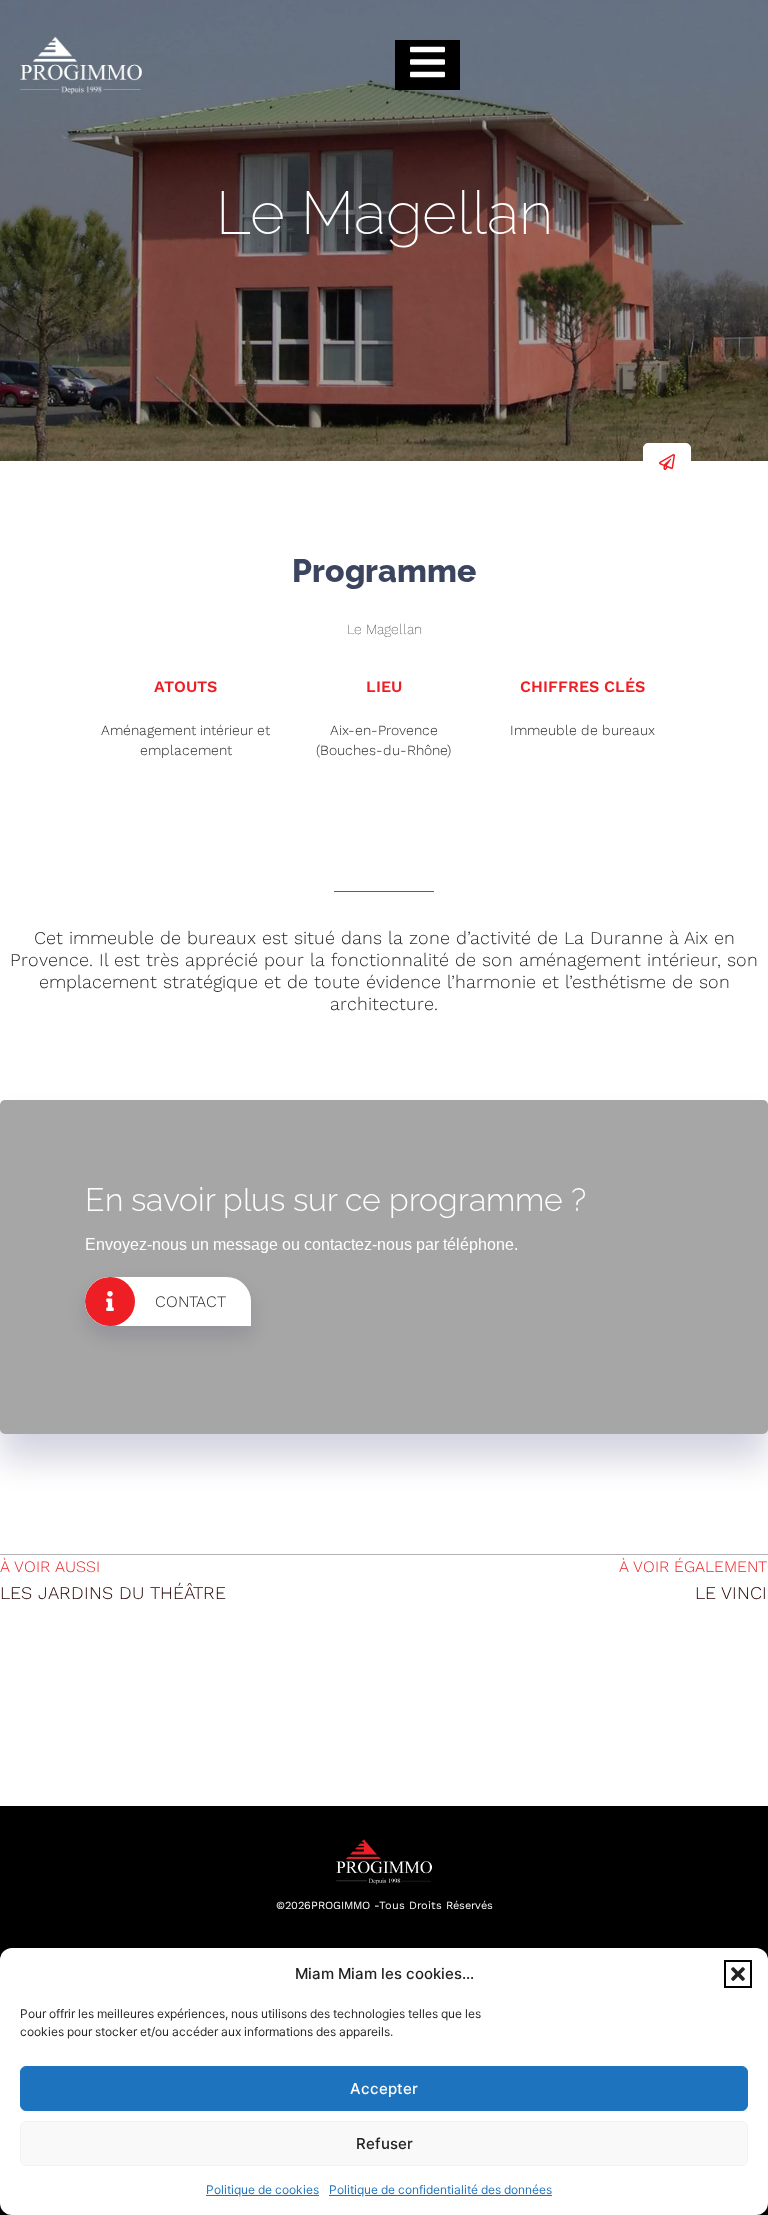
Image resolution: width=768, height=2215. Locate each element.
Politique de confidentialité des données (440, 2189)
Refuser (384, 2143)
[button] (738, 1974)
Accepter (384, 2088)
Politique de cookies (262, 2189)
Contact (190, 1301)
